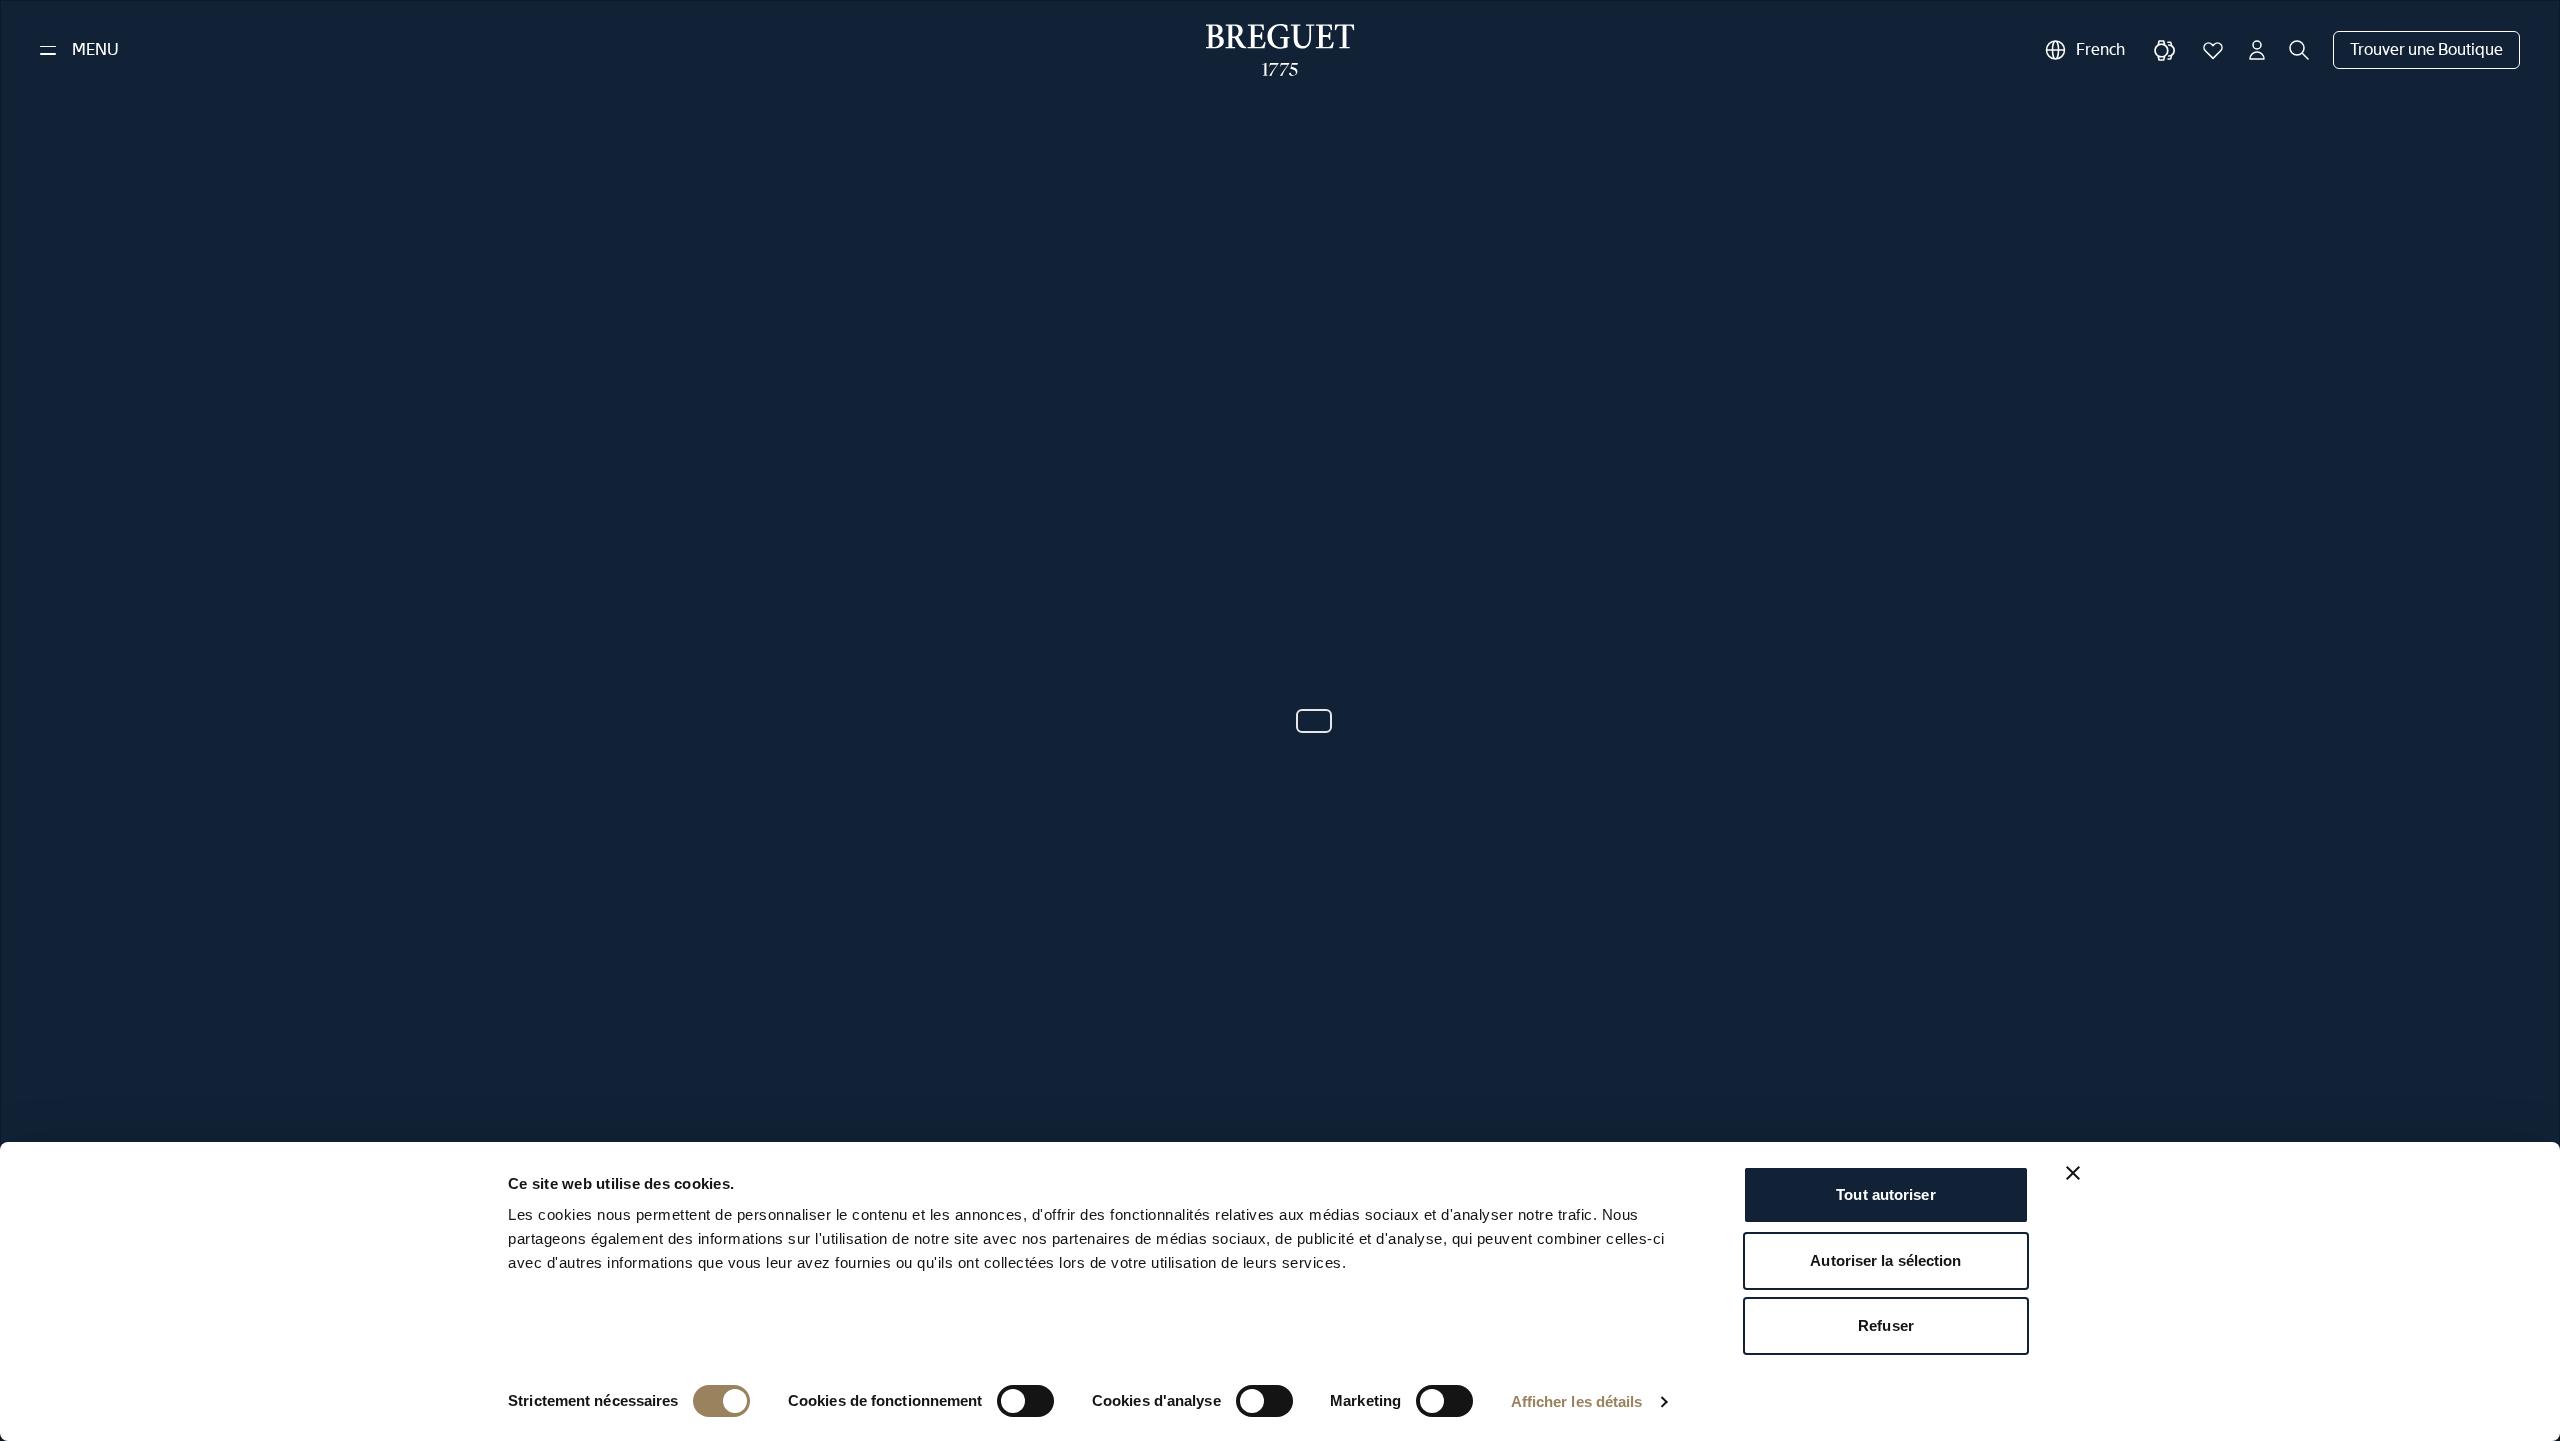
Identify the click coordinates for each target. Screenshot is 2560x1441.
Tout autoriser (1885, 1194)
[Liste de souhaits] (2213, 50)
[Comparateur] (2165, 50)
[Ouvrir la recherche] (2299, 50)
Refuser (1886, 1325)
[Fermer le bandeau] (2073, 1173)
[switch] (1025, 1401)
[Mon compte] (2257, 50)
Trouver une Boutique (2426, 49)
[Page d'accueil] (1280, 50)
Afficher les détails (1577, 1401)
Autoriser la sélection (1885, 1260)
